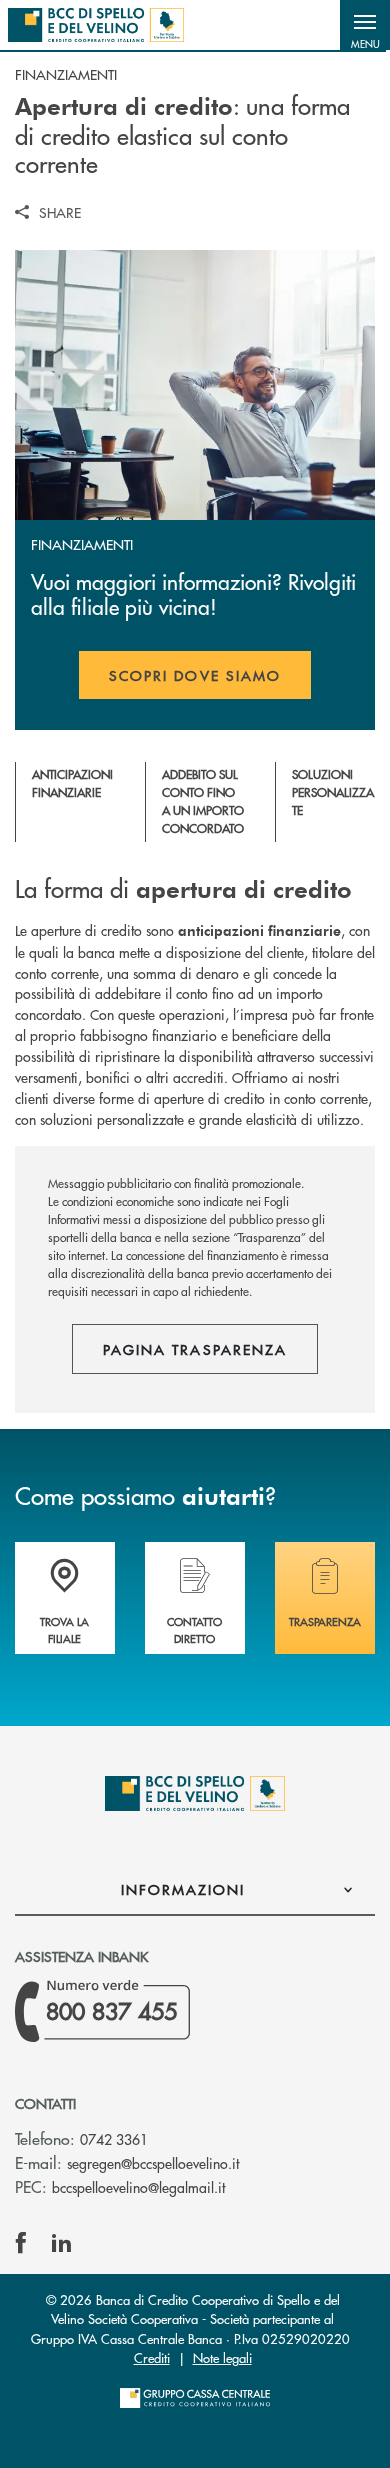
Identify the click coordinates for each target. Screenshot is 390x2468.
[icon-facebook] (21, 2243)
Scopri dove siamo (195, 675)
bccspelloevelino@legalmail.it (138, 2187)
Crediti (152, 2357)
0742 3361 (114, 2139)
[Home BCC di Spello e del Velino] (96, 25)
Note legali (222, 2357)
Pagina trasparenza (195, 1349)
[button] (365, 25)
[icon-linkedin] (62, 2243)
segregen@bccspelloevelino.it (153, 2163)
